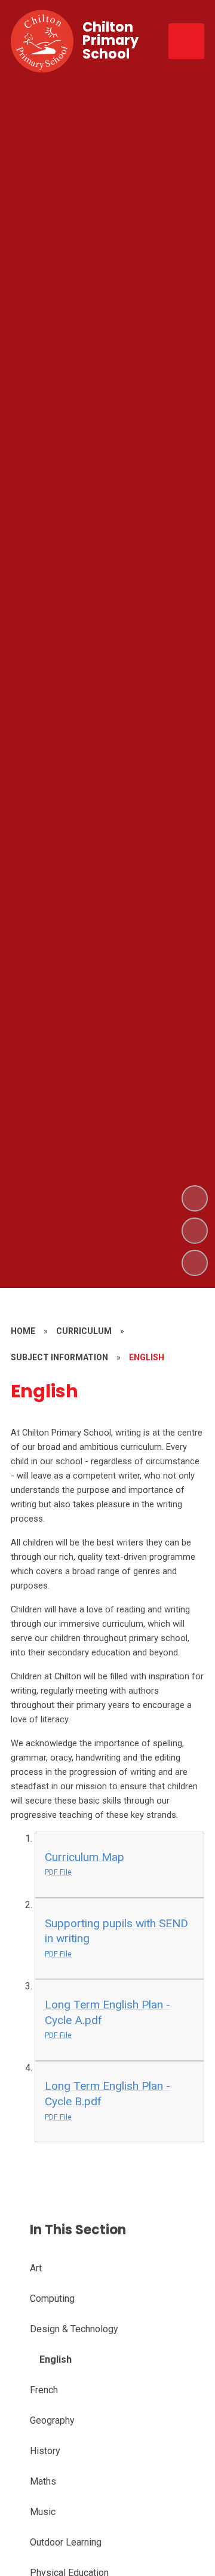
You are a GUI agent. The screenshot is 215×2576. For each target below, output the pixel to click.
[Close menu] (186, 41)
